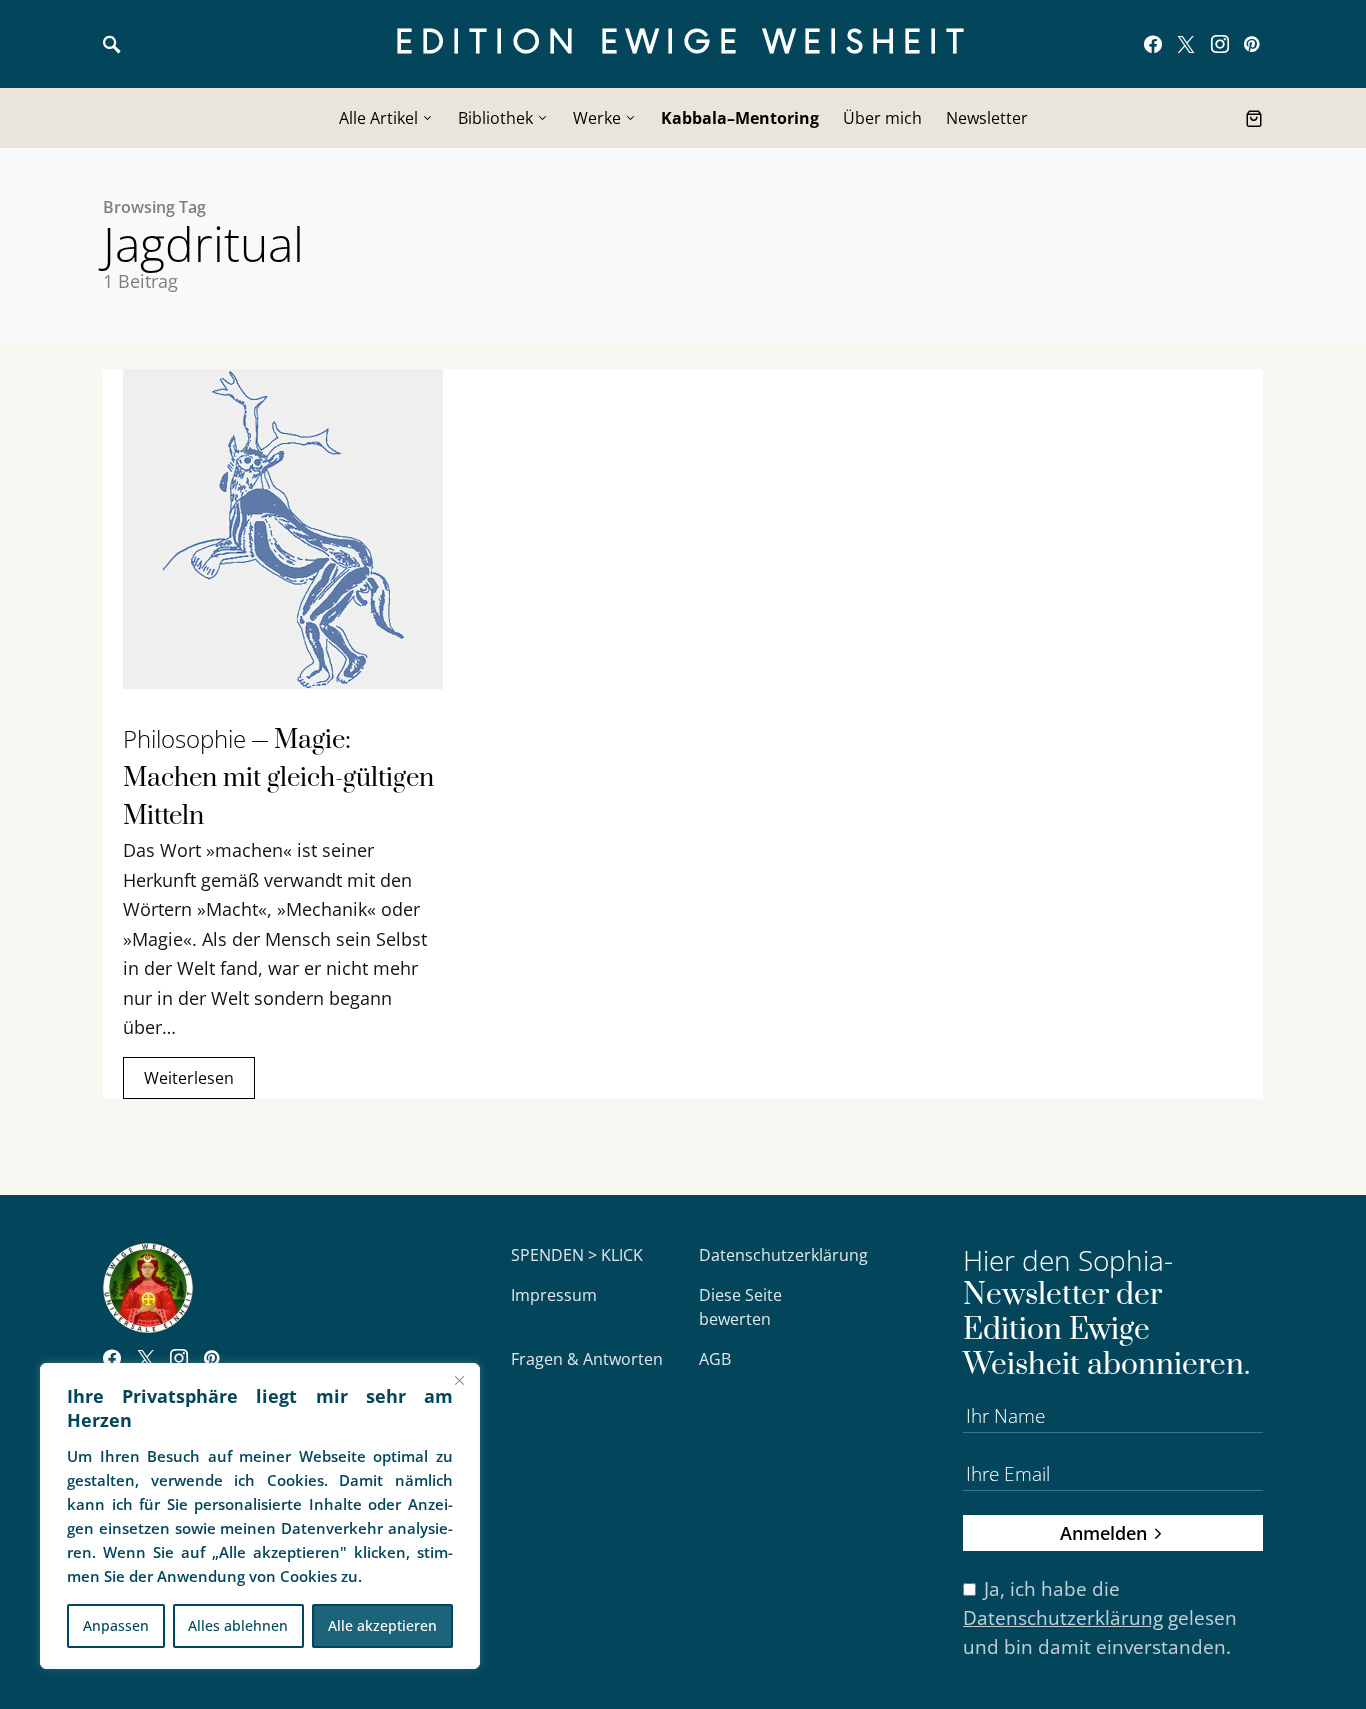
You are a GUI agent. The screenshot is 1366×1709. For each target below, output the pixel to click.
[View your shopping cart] (1254, 118)
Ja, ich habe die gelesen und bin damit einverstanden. (1100, 1617)
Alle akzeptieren (382, 1625)
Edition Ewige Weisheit (683, 43)
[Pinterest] (1251, 44)
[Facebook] (1153, 44)
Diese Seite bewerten (740, 1307)
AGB (715, 1359)
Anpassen (116, 1625)
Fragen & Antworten (587, 1359)
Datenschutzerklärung (783, 1255)
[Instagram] (1220, 44)
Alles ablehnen (238, 1625)
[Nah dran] (459, 1380)
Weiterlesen (189, 1078)
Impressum (554, 1295)
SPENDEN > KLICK (577, 1255)
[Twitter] (1186, 44)
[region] (260, 1516)
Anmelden (1103, 1532)
